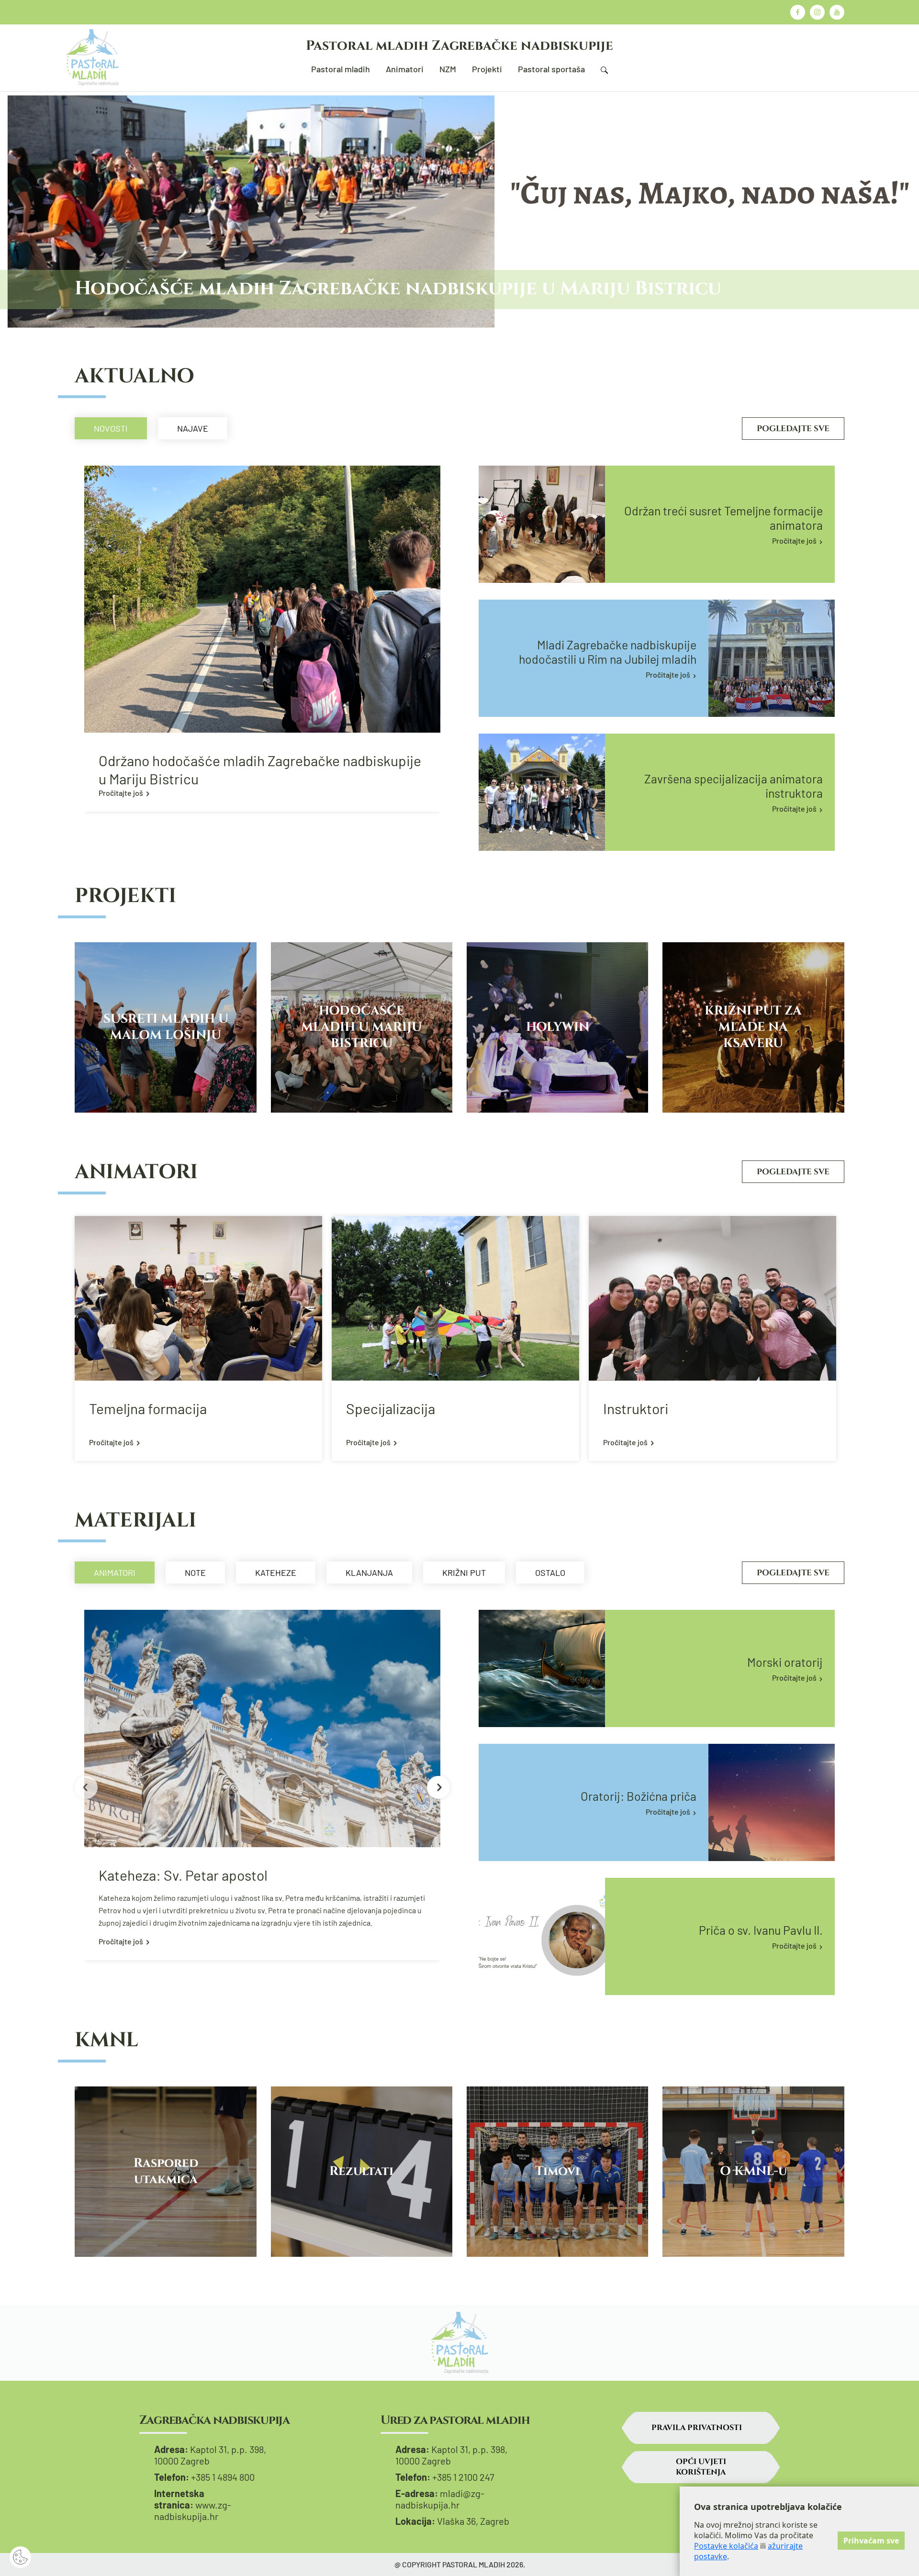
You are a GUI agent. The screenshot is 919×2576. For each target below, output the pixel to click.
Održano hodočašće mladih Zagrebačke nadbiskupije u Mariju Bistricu (260, 769)
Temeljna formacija (148, 1408)
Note (195, 1572)
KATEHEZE (276, 1572)
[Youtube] (837, 12)
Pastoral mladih (341, 69)
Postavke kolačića (726, 2546)
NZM (448, 69)
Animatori (405, 69)
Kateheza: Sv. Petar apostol (183, 1875)
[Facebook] (798, 12)
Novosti (111, 428)
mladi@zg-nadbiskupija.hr (440, 2499)
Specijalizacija (391, 1408)
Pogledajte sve (793, 429)
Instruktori (636, 1408)
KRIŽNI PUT (464, 1572)
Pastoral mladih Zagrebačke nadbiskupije (459, 46)
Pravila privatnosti (697, 2428)
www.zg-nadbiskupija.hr (193, 2510)
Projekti (487, 69)
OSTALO (550, 1572)
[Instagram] (817, 12)
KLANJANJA (369, 1572)
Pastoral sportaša (551, 69)
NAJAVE (193, 428)
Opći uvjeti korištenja (701, 2467)
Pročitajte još (121, 793)
